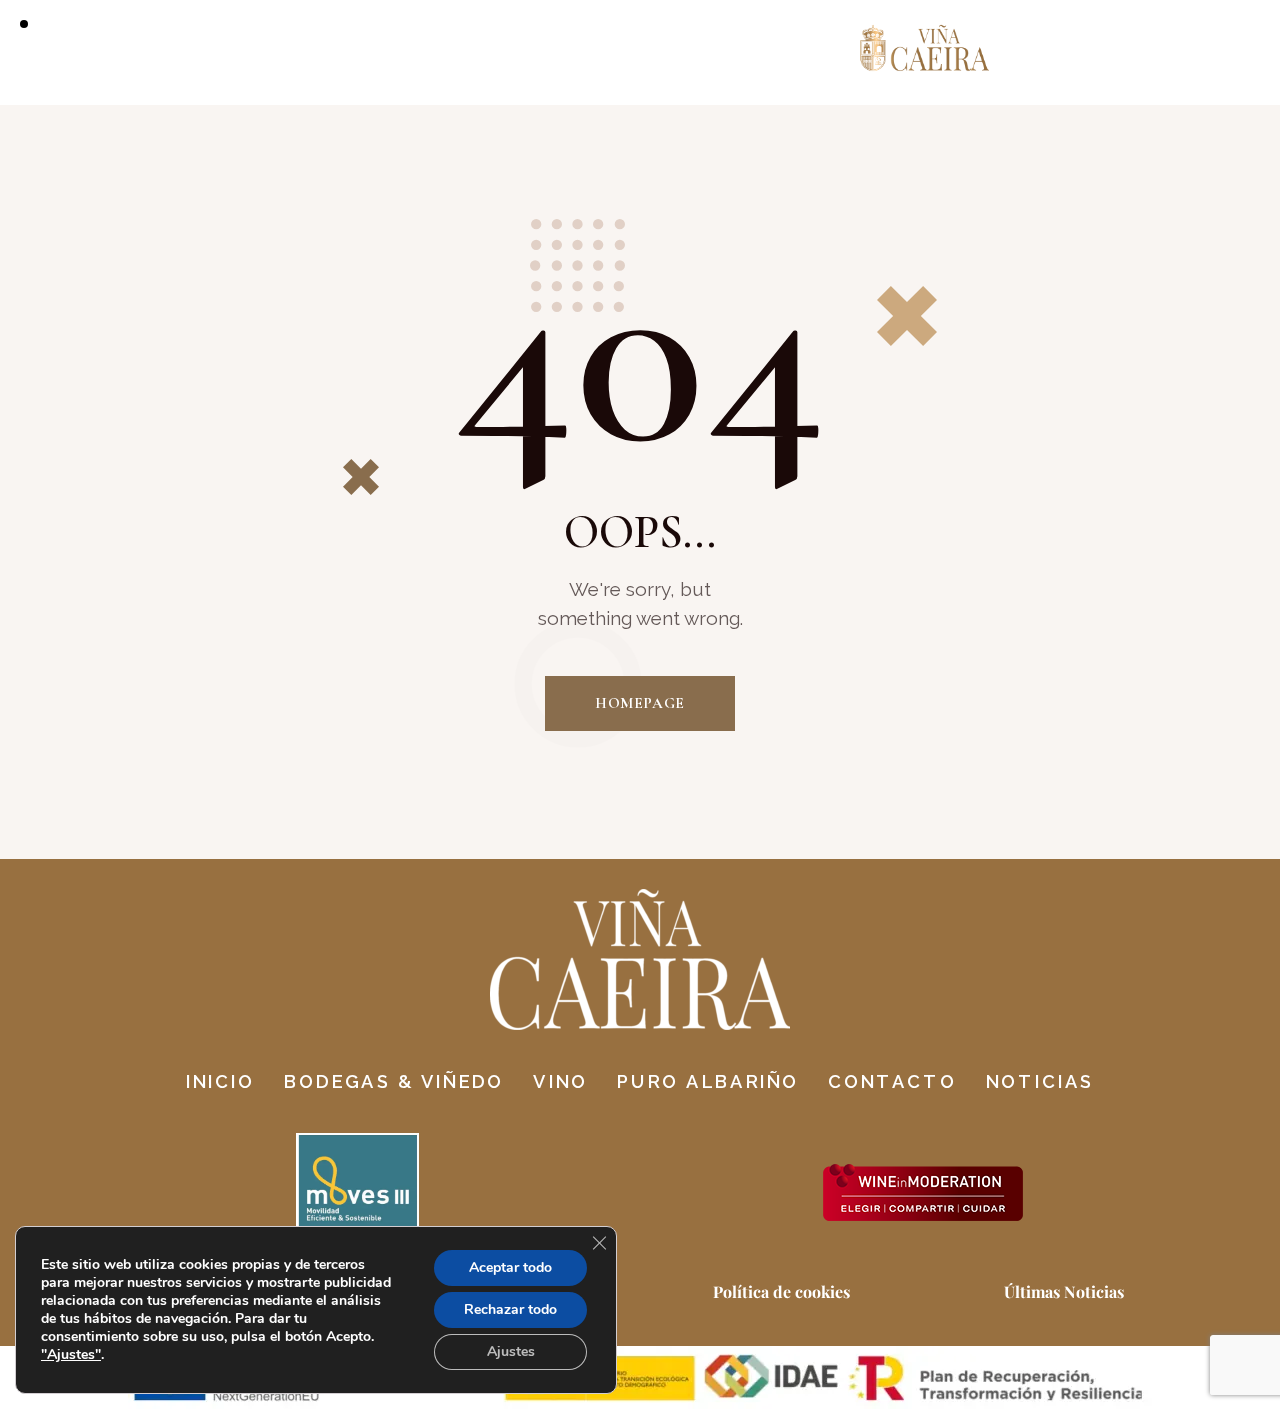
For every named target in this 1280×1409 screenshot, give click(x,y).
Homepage (640, 703)
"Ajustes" (71, 1355)
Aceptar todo (510, 1267)
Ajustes (511, 1351)
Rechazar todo (510, 1309)
